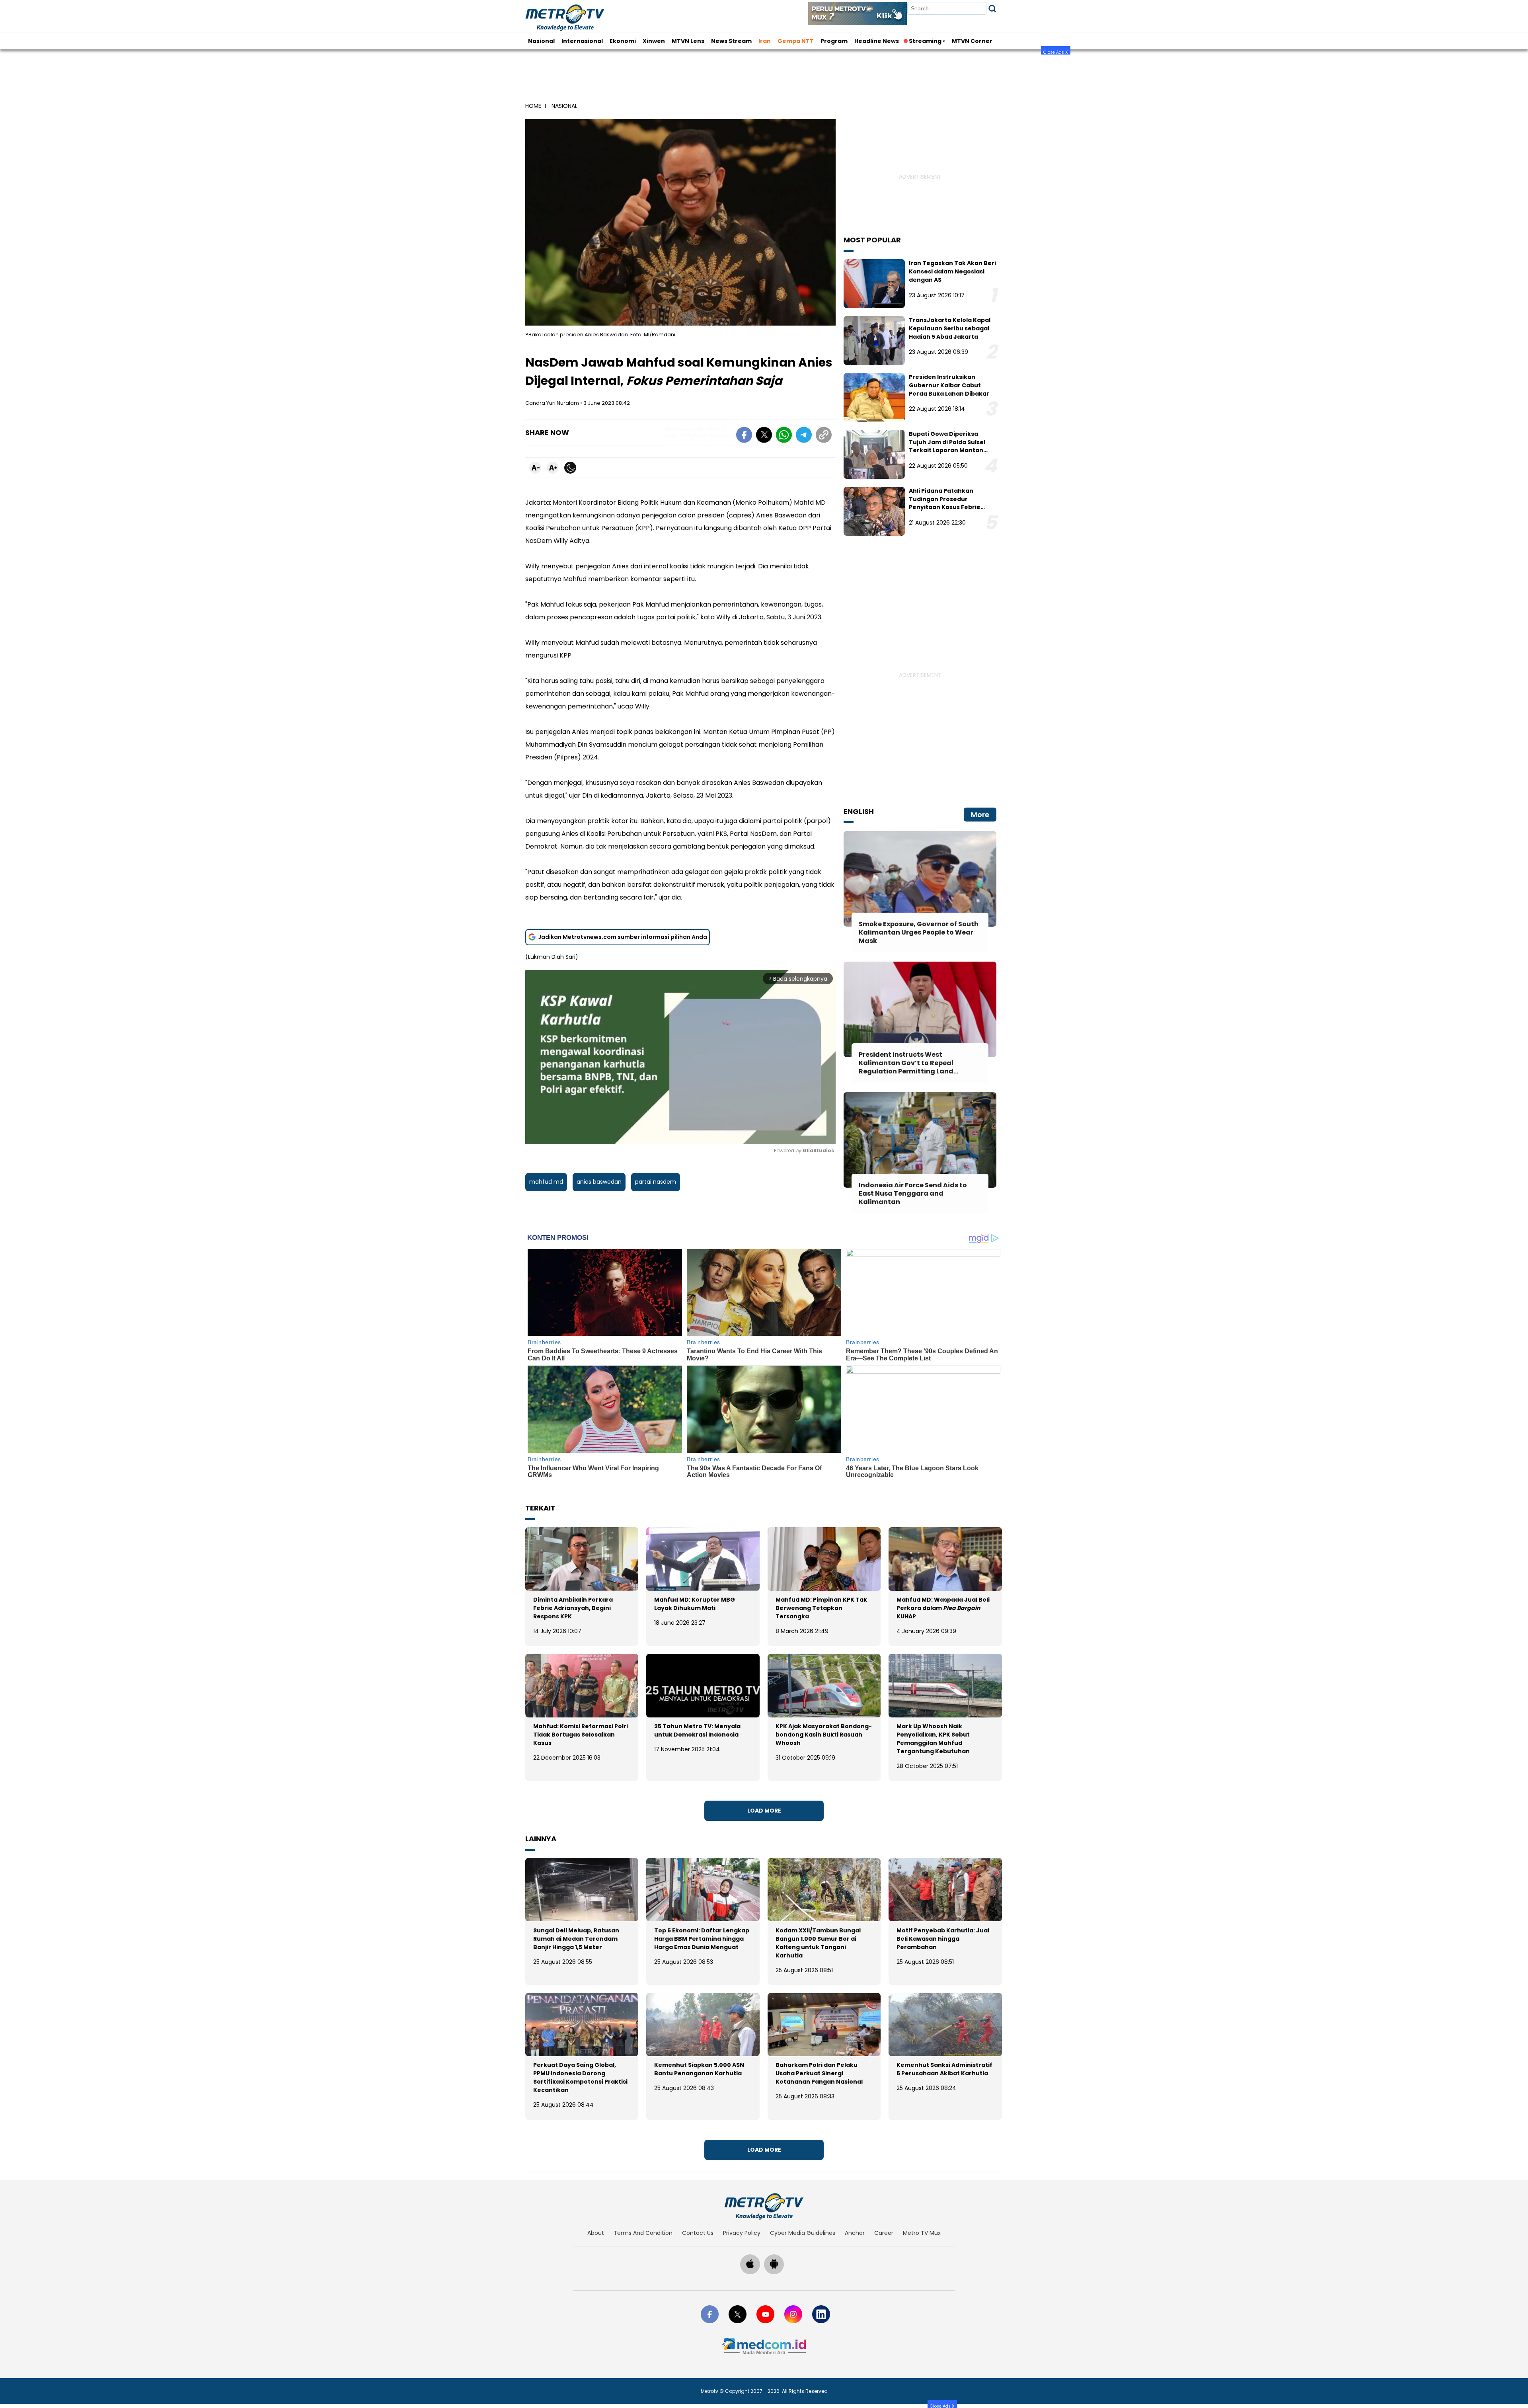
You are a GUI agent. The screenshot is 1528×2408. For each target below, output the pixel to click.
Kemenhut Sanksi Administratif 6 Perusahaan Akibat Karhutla (944, 2069)
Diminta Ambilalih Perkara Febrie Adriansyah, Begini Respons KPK (573, 1608)
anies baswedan (599, 1182)
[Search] (992, 9)
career (884, 2233)
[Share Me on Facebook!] (744, 436)
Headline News (877, 41)
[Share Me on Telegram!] (804, 436)
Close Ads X (1056, 52)
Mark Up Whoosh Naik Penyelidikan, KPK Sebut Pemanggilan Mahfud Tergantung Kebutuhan (933, 1739)
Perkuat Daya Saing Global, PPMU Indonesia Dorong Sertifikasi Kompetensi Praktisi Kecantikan (580, 2077)
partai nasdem (656, 1182)
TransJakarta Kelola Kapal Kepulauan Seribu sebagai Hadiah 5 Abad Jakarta (950, 328)
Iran (765, 41)
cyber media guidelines (803, 2233)
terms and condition (643, 2233)
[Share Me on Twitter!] (764, 436)
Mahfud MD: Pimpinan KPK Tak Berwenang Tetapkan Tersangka (821, 1608)
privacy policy (742, 2233)
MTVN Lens (688, 41)
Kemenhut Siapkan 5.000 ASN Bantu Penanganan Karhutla (699, 2069)
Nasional (541, 41)
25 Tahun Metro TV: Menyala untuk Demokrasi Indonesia (697, 1730)
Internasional (582, 41)
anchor (855, 2233)
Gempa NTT (796, 41)
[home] (764, 2206)
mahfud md (546, 1182)
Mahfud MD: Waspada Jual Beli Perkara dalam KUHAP (943, 1608)
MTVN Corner (972, 41)
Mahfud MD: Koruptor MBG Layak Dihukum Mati (695, 1604)
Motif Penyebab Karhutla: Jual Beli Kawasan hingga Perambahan (943, 1939)
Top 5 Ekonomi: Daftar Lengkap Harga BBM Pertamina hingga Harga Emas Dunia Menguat (702, 1939)
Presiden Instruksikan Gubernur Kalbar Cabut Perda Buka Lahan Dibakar (949, 385)
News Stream (731, 41)
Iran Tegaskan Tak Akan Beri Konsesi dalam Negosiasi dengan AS (952, 271)
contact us (698, 2233)
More (980, 815)
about (596, 2233)
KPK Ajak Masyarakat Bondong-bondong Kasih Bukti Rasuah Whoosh (824, 1735)
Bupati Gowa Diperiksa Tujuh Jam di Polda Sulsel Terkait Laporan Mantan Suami (947, 446)
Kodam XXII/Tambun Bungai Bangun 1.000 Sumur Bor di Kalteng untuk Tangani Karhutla (818, 1943)
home (533, 106)
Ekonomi (623, 41)
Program (834, 41)
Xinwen (654, 41)
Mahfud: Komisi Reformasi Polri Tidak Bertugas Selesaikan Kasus (581, 1735)
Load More (764, 1811)
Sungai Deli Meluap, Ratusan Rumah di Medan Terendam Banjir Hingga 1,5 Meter (576, 1939)
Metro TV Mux (922, 2233)
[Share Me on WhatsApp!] (784, 436)
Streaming (925, 41)
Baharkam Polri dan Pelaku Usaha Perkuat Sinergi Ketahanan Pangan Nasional (819, 2073)
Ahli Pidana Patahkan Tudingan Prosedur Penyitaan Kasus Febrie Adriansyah (945, 503)
